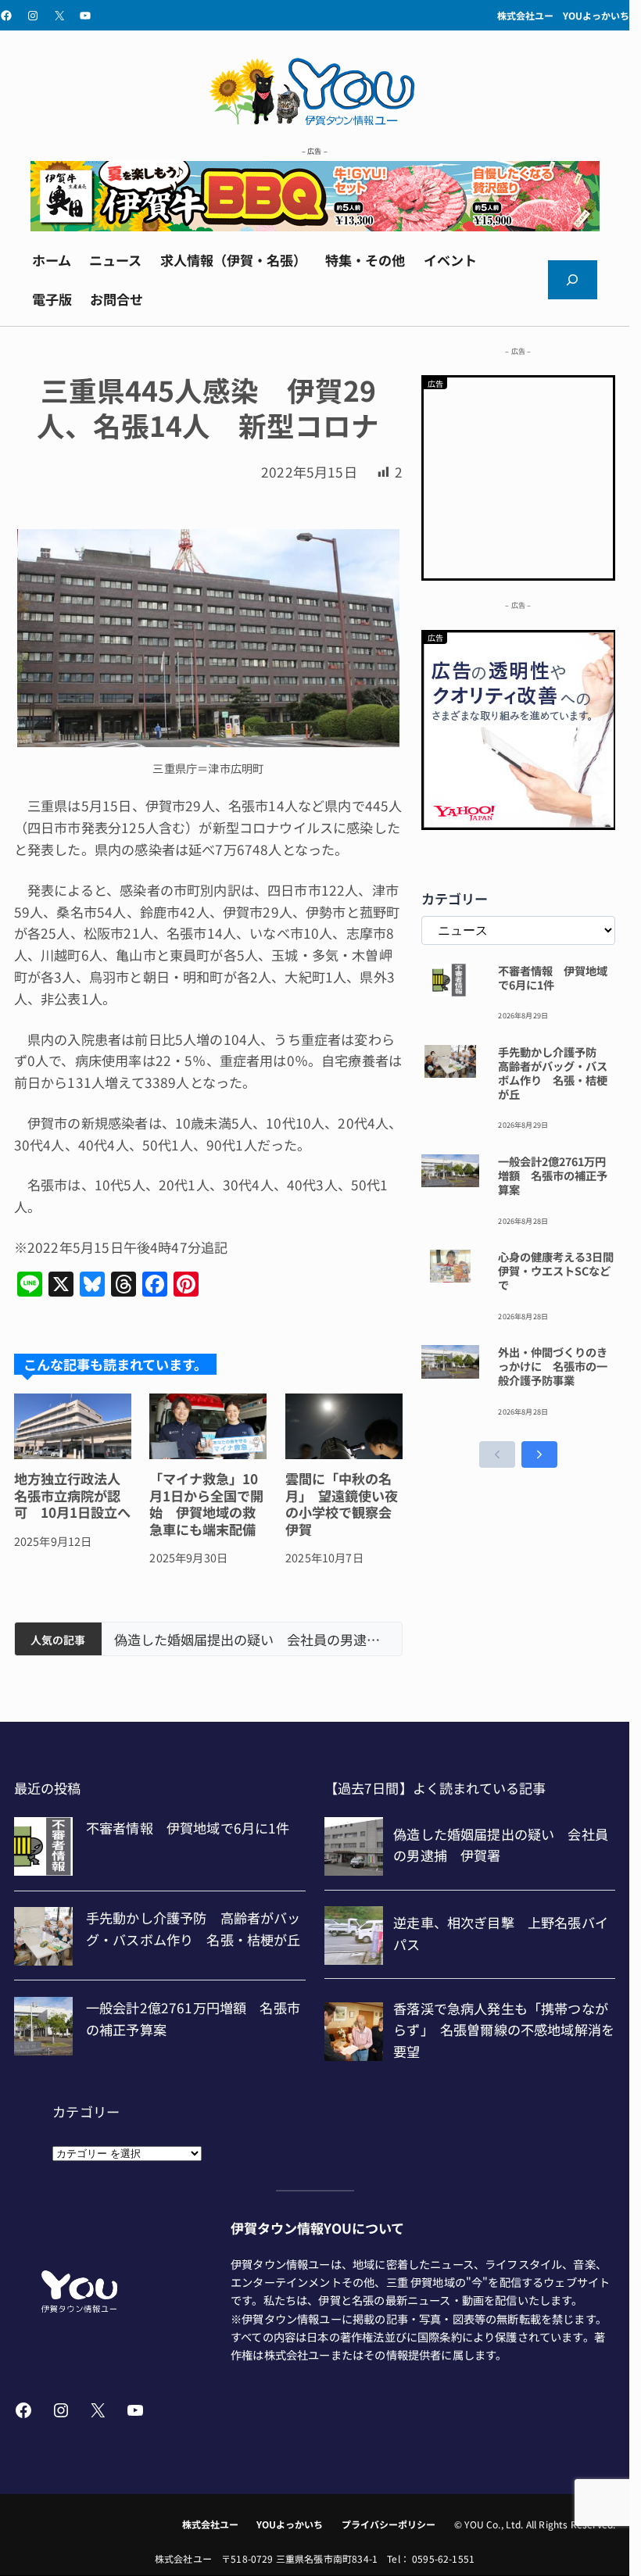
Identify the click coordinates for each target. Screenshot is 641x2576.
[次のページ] (539, 1454)
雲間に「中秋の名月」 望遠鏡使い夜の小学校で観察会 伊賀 (344, 1504)
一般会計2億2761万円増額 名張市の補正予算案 (553, 1175)
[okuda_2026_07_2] (315, 225)
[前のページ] (497, 1454)
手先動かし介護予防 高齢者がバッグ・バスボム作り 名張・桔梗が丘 (553, 1073)
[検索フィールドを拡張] (573, 280)
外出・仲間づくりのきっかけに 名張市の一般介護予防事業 (553, 1366)
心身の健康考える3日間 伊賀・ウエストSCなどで (557, 1271)
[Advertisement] (519, 475)
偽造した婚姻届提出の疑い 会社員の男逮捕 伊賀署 (252, 1640)
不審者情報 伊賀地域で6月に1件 (553, 978)
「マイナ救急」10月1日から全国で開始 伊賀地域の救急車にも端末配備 (206, 1504)
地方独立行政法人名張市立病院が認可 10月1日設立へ (72, 1495)
